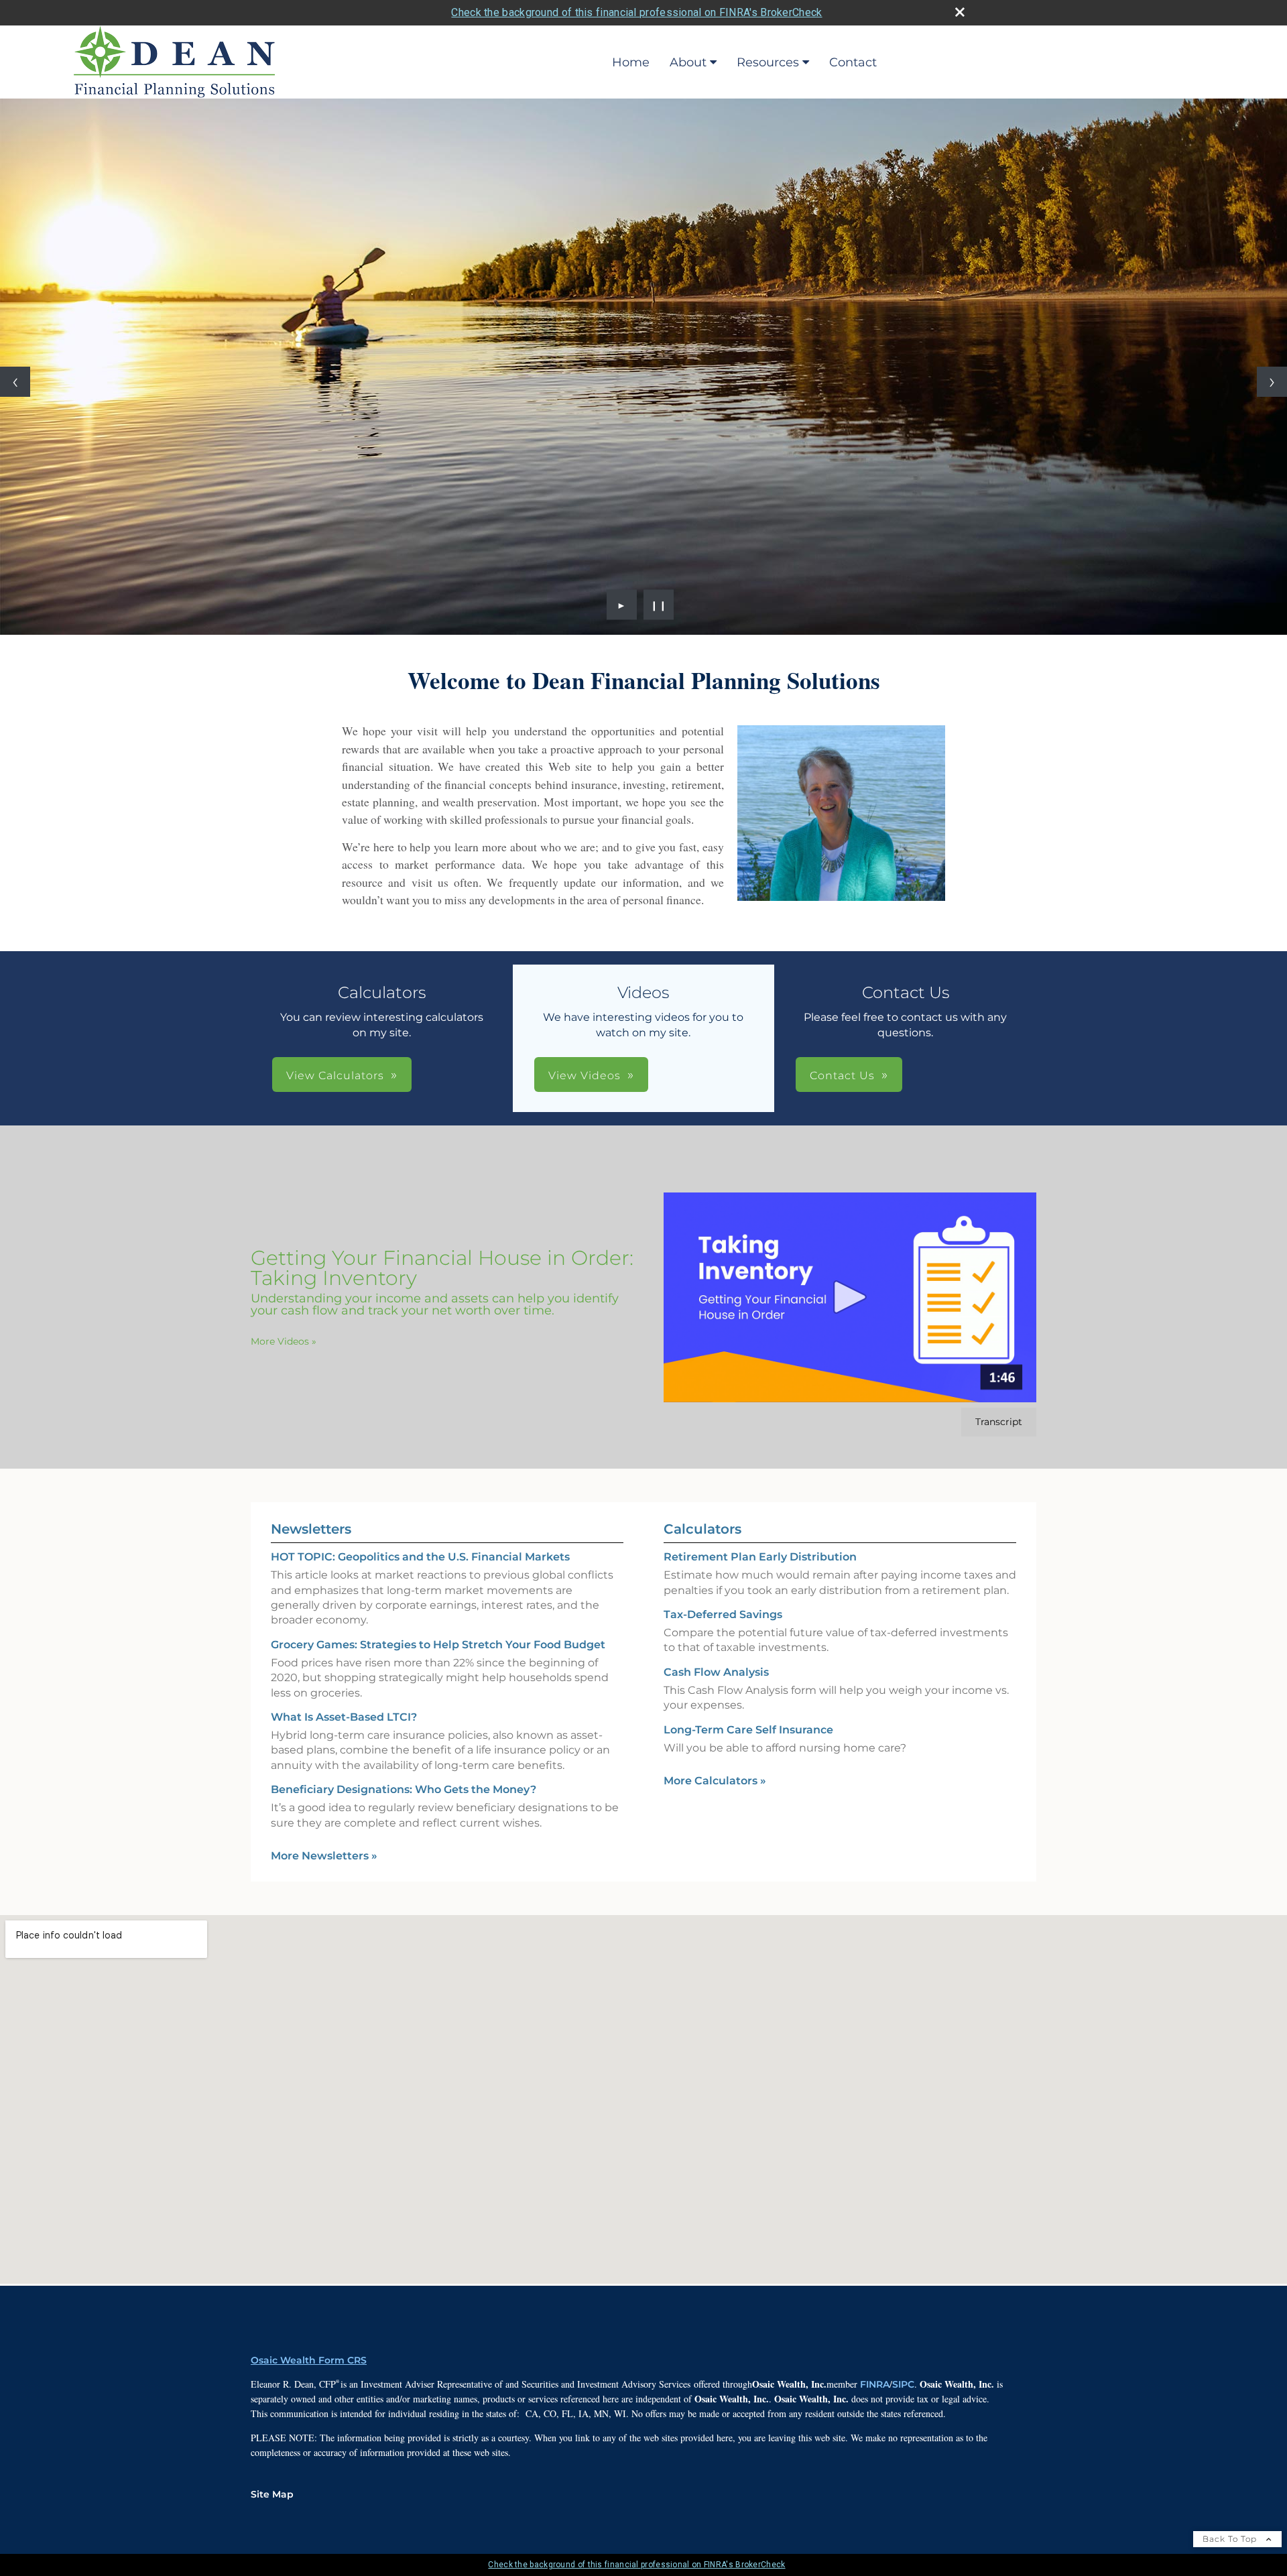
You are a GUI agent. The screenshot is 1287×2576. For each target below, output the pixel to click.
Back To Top (1231, 2539)
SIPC (903, 2384)
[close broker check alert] (960, 12)
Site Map (272, 2494)
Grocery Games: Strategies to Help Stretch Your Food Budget (438, 1645)
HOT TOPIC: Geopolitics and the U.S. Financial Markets (420, 1557)
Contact (853, 62)
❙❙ (659, 605)
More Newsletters (324, 1856)
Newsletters (311, 1529)
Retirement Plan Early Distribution (760, 1557)
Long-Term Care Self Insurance (748, 1730)
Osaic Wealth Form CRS (309, 2360)
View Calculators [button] (335, 1076)
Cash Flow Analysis (716, 1672)
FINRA (875, 2384)
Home (631, 62)
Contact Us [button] (842, 1076)
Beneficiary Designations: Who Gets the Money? (404, 1789)
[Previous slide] (15, 382)
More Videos (284, 1341)
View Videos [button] (585, 1076)
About (688, 62)
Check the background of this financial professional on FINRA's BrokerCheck (636, 12)
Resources (768, 62)
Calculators (702, 1529)
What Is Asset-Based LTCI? (344, 1717)
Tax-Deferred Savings (723, 1614)
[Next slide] (1272, 382)
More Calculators (715, 1781)
